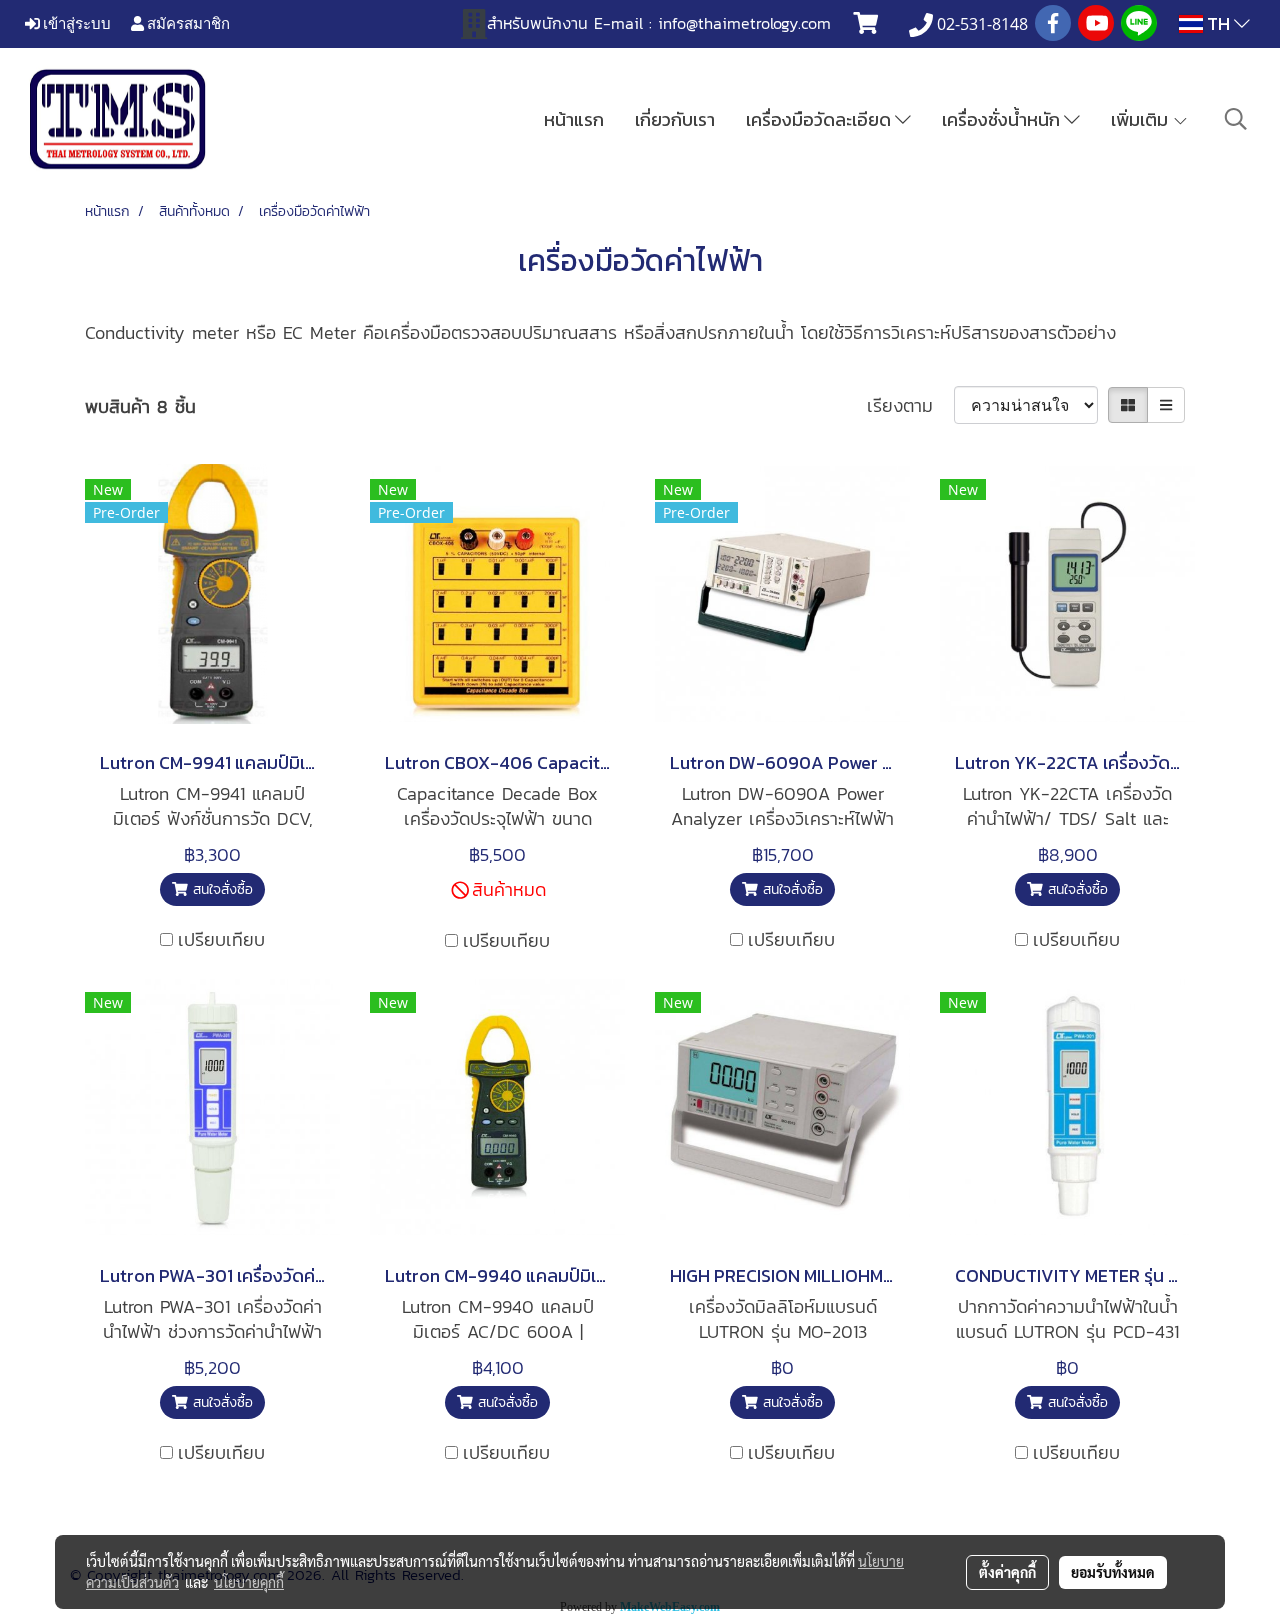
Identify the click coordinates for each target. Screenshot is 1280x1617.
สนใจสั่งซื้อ (220, 889)
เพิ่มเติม (1141, 119)
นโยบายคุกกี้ (249, 1582)
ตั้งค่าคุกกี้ (1007, 1572)
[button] (1236, 119)
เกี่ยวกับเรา (675, 119)
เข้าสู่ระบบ (75, 23)
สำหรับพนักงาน (537, 23)
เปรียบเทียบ (221, 939)
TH (1218, 23)
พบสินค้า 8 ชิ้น (140, 406)
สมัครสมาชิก (187, 23)
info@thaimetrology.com (744, 23)
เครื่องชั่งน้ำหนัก (1003, 119)
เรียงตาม (910, 405)
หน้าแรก (574, 119)
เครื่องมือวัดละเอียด (820, 119)
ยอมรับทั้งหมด (1113, 1572)
